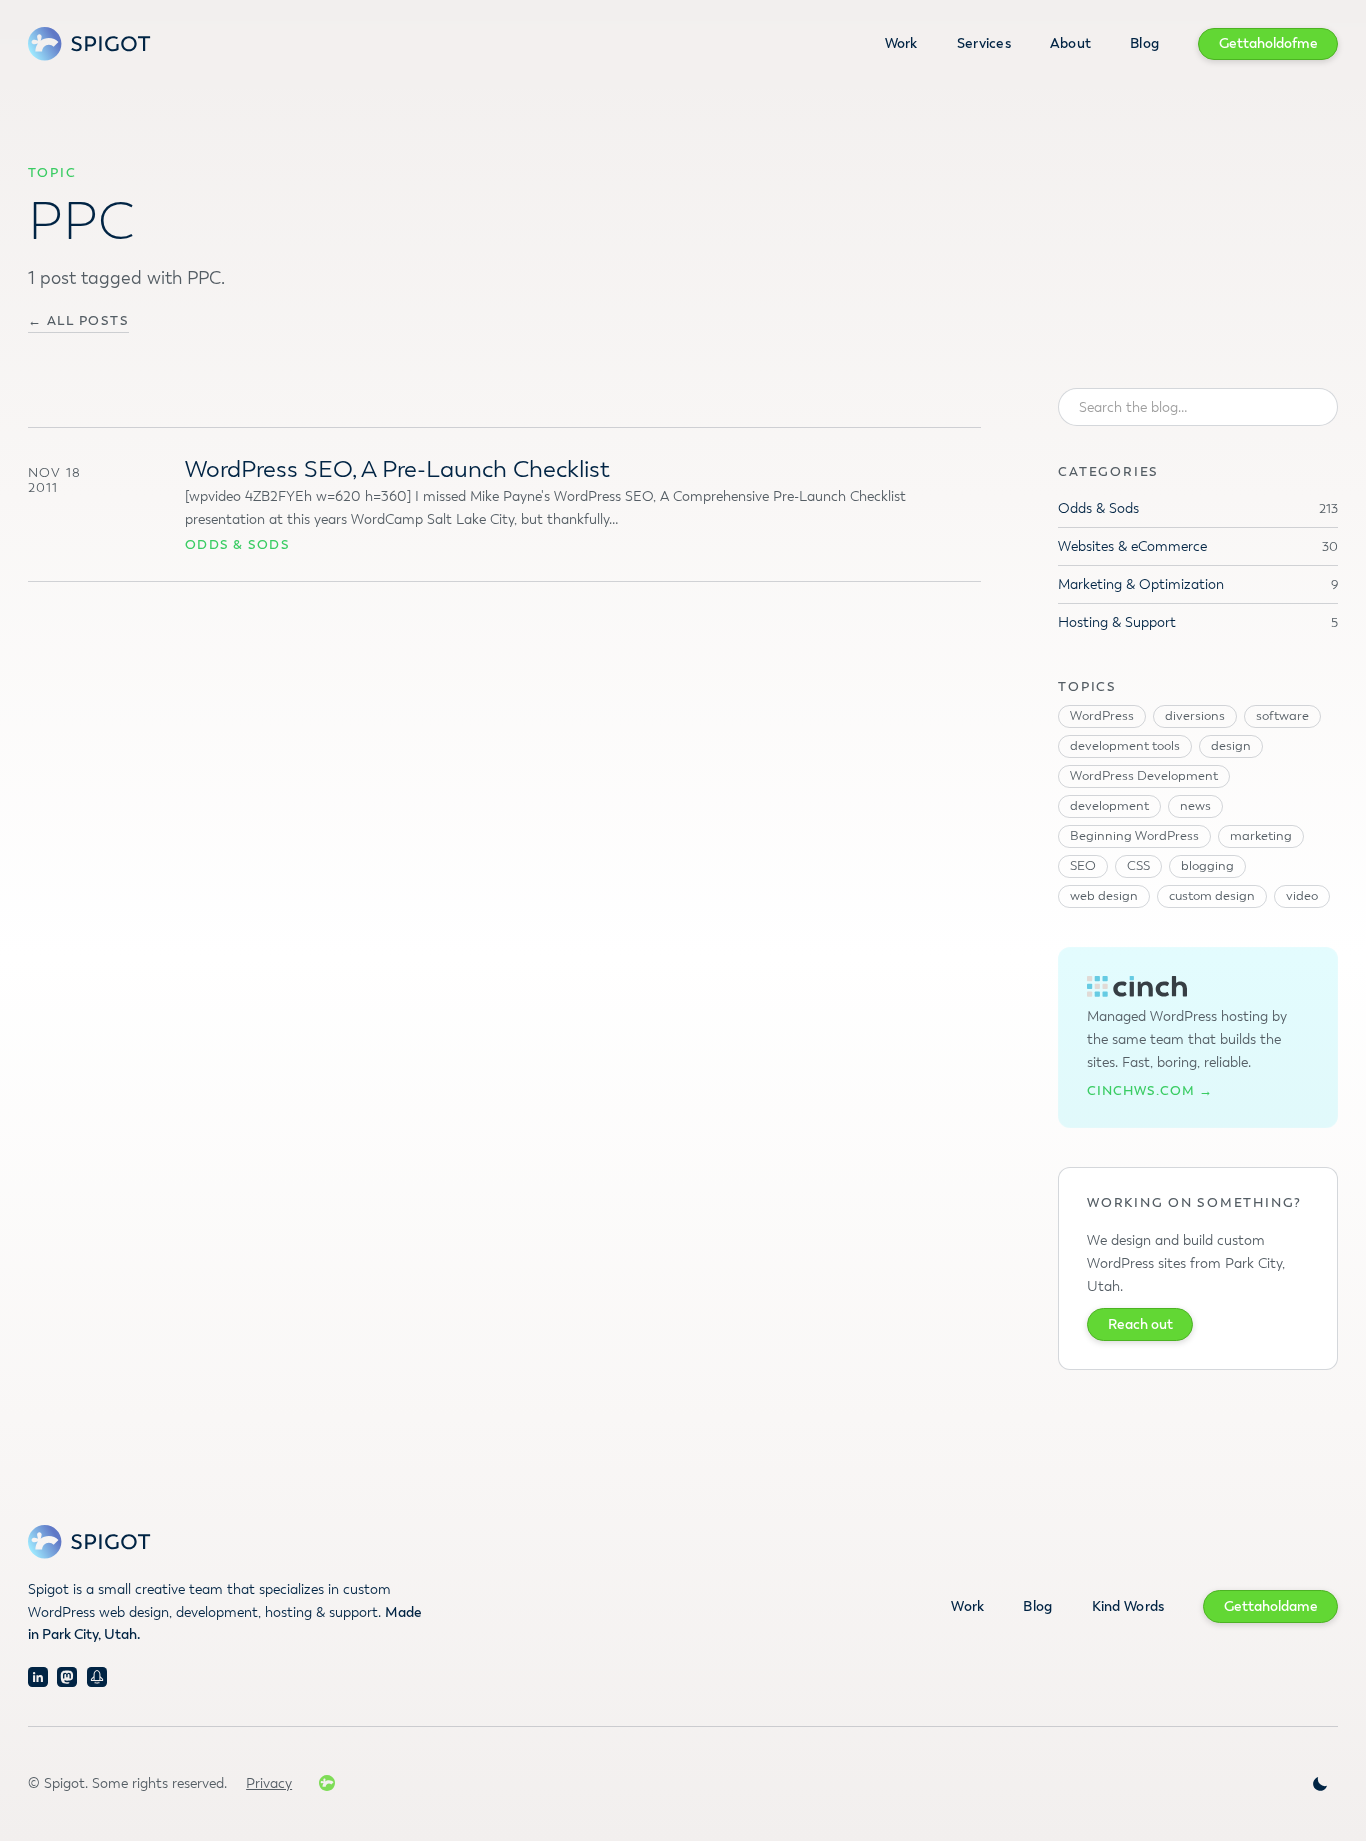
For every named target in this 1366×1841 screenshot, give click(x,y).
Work (901, 43)
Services (984, 43)
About (1070, 43)
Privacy (269, 1783)
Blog (1144, 43)
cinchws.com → (1150, 1091)
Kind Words (1128, 1606)
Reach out (1140, 1324)
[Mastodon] (67, 1677)
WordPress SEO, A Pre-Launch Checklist (397, 469)
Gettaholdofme (1268, 43)
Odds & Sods (237, 545)
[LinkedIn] (38, 1677)
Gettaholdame (1271, 1606)
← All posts (79, 321)
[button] (1320, 1784)
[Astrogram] (97, 1677)
